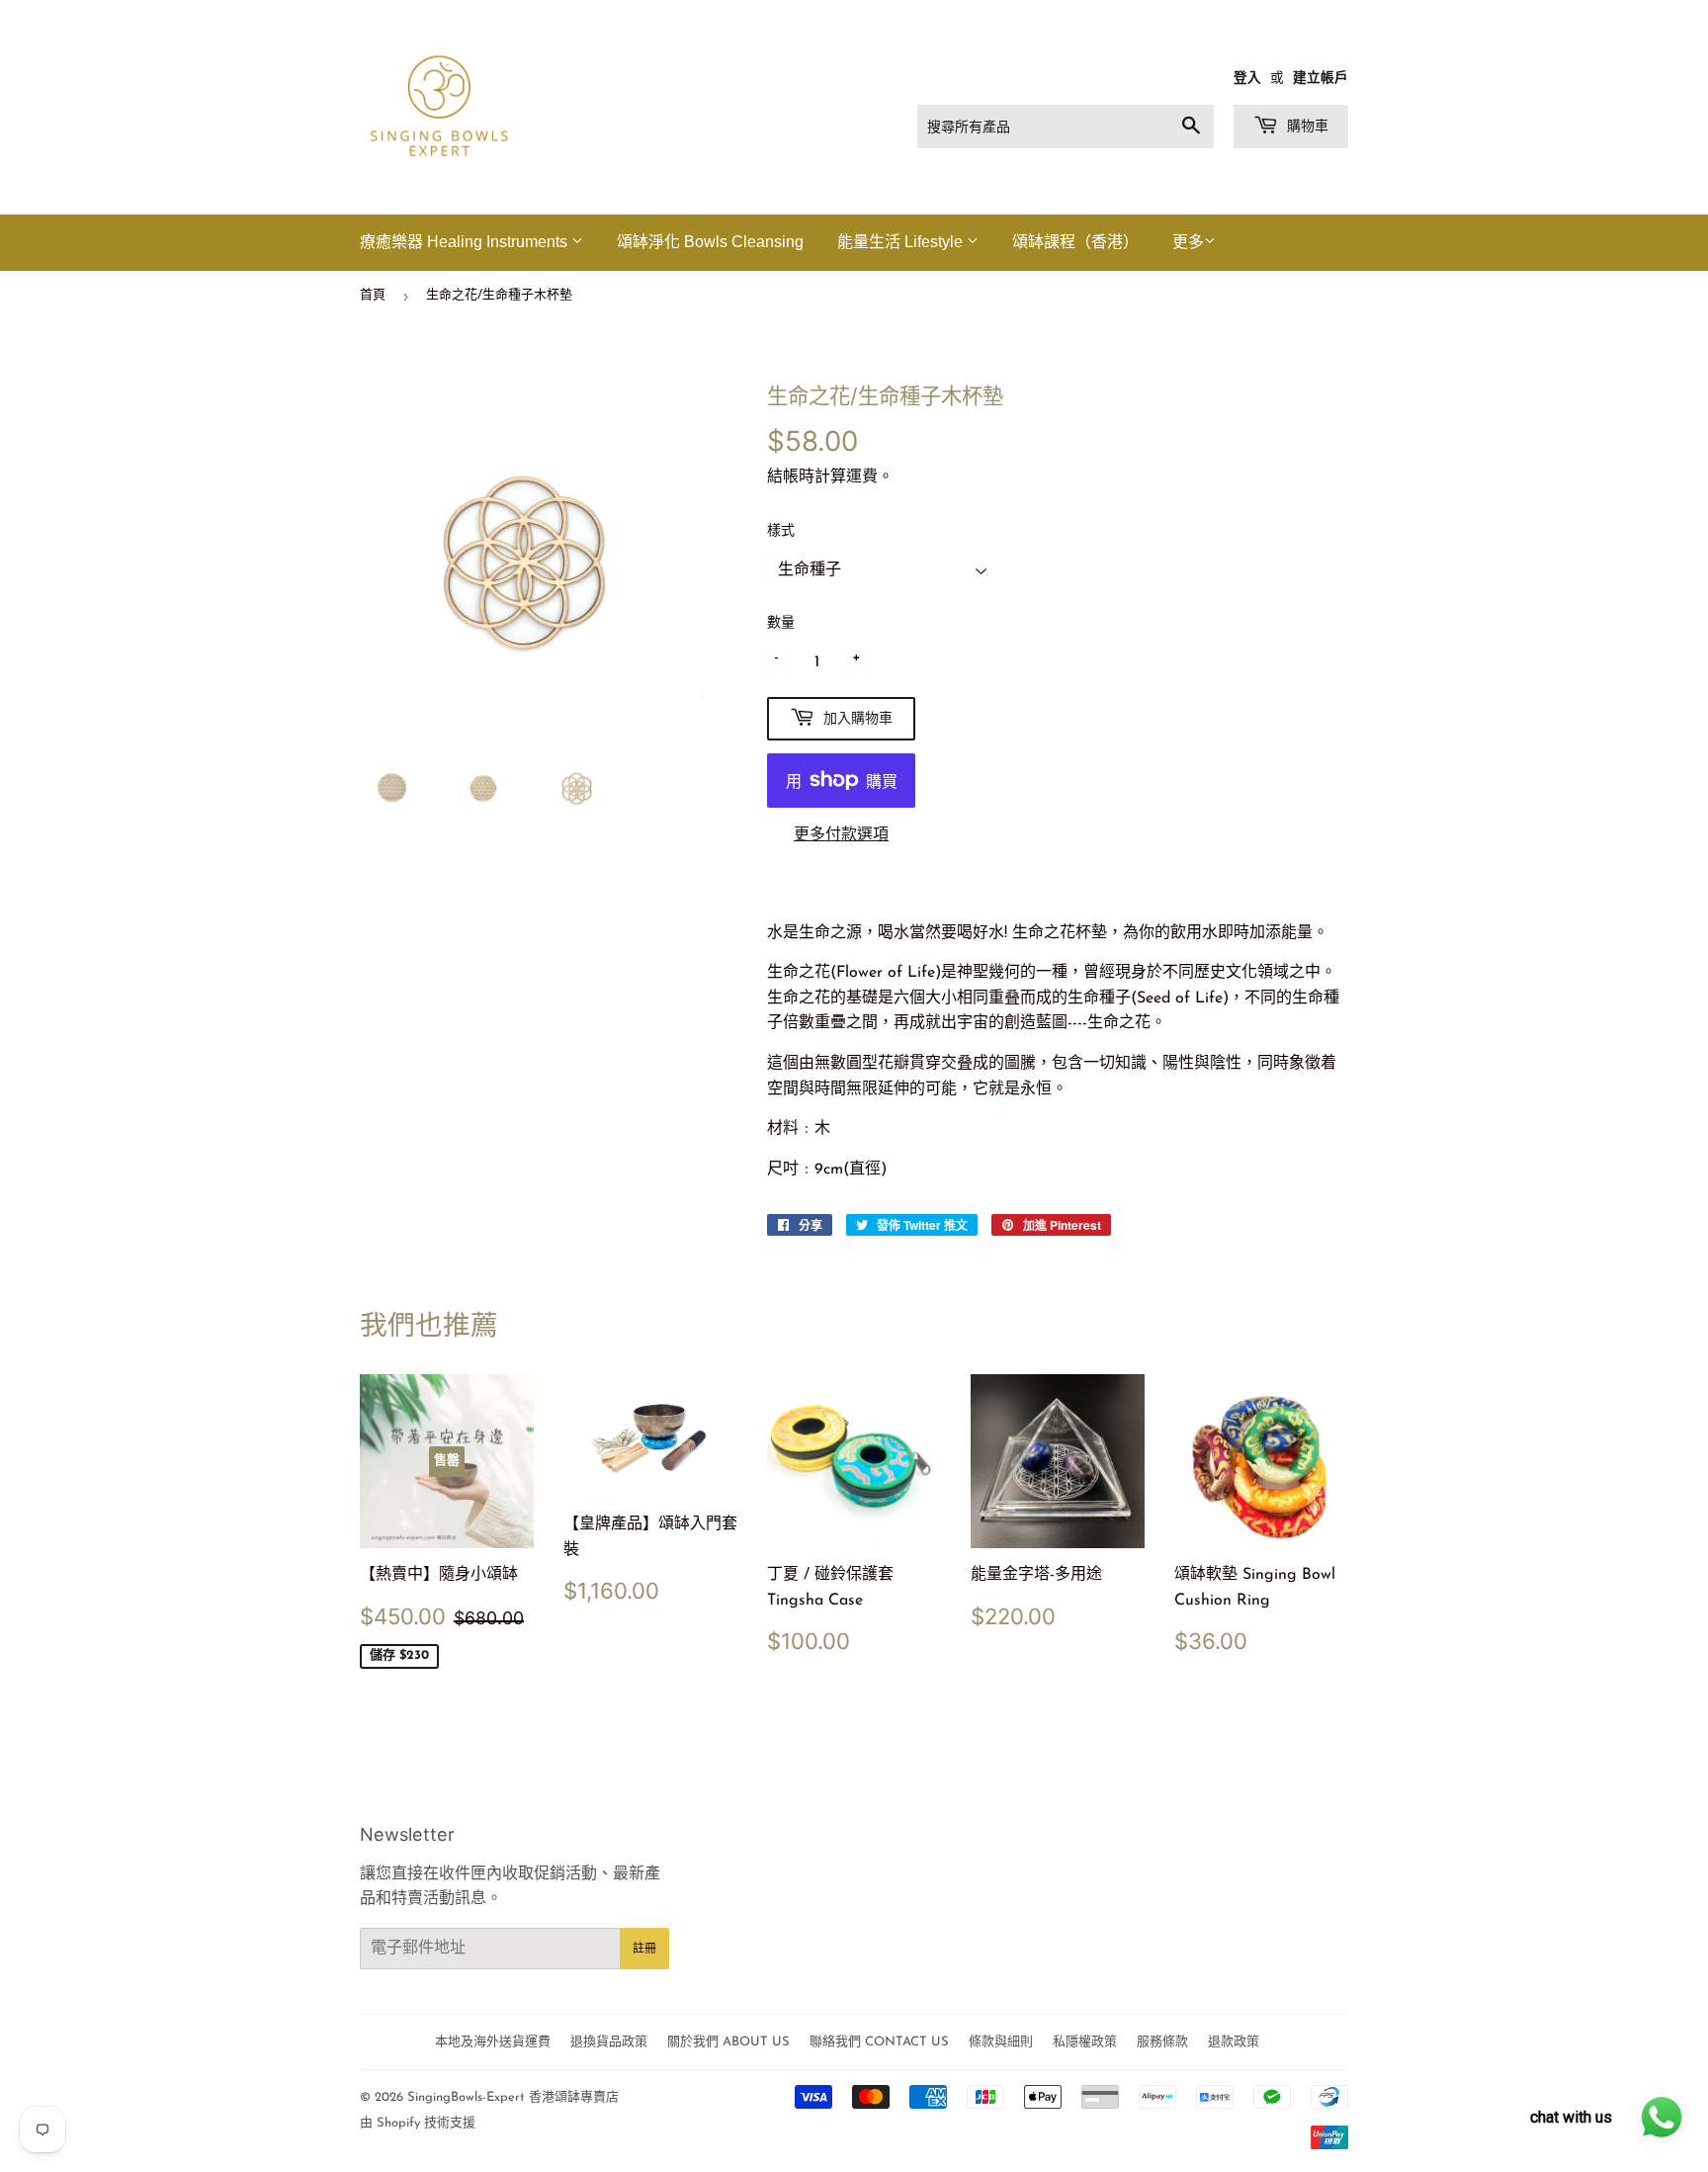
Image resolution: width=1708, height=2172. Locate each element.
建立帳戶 (1321, 79)
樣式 (781, 531)
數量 (781, 623)
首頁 (373, 295)
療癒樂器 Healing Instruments (466, 242)
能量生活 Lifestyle (902, 242)
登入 (1247, 79)
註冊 (644, 1949)
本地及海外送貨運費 (493, 2042)
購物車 (1306, 126)
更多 (1188, 243)
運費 (862, 478)
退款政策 (1234, 2042)
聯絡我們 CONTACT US (879, 2042)
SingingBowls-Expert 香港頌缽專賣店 (513, 2097)
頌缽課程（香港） (1075, 242)
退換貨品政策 (609, 2042)
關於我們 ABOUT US (728, 2042)
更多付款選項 (841, 835)
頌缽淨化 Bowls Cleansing (710, 242)
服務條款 (1162, 2042)
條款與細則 (1001, 2042)
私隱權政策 (1085, 2042)
